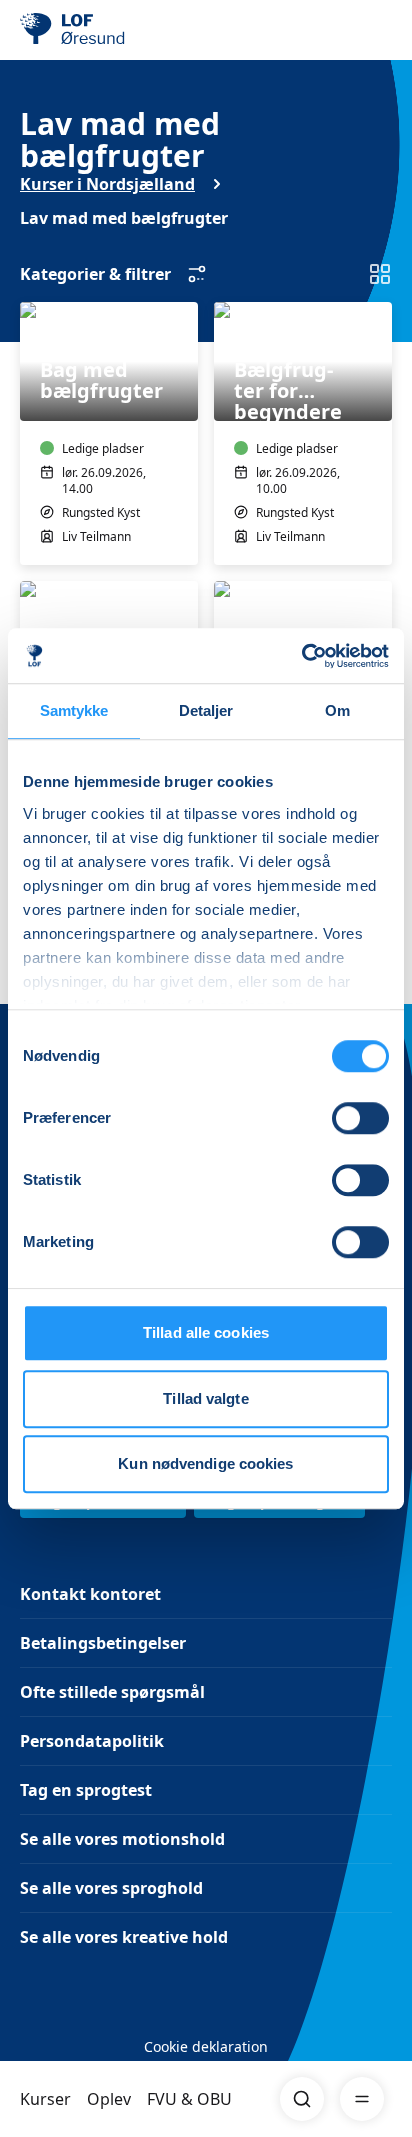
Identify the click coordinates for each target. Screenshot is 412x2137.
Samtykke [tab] (74, 710)
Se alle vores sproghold (111, 1888)
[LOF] (121, 30)
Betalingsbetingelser (103, 1643)
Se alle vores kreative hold (124, 1937)
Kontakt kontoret (90, 1594)
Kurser (45, 2099)
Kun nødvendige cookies (205, 1463)
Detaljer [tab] (206, 710)
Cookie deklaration (206, 2046)
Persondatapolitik (92, 1741)
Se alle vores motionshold (122, 1839)
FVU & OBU (189, 2099)
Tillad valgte (205, 1398)
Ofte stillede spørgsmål (112, 1692)
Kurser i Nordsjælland (107, 184)
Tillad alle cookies (206, 1332)
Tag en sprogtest (86, 1790)
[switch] (360, 1118)
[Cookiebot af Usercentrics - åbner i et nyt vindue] (301, 656)
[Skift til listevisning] (380, 274)
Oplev (109, 2099)
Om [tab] (337, 710)
